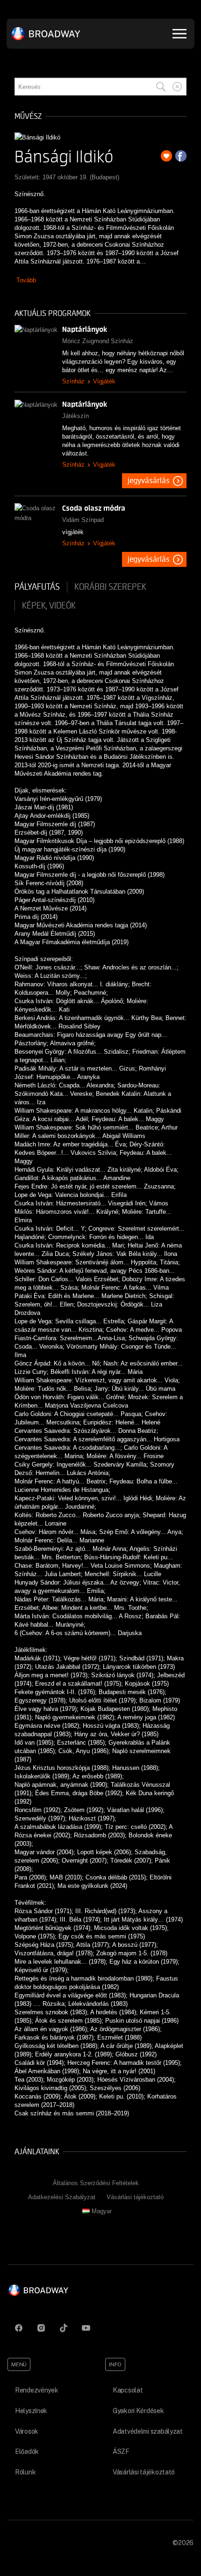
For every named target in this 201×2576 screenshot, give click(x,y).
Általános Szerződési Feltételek (96, 2183)
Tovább (26, 280)
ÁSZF (121, 2451)
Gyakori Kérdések (138, 2411)
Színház (73, 381)
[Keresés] (161, 87)
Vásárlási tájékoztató (135, 2197)
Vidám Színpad (83, 520)
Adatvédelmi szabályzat (148, 2431)
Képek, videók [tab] (49, 606)
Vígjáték (104, 381)
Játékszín (75, 416)
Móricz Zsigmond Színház (98, 341)
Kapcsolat (128, 2390)
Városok (27, 2431)
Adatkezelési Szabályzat (62, 2197)
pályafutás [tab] (37, 587)
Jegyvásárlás (149, 481)
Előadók (27, 2451)
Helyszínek (31, 2411)
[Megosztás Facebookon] (181, 156)
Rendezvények (37, 2390)
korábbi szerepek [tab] (110, 587)
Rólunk (25, 2472)
